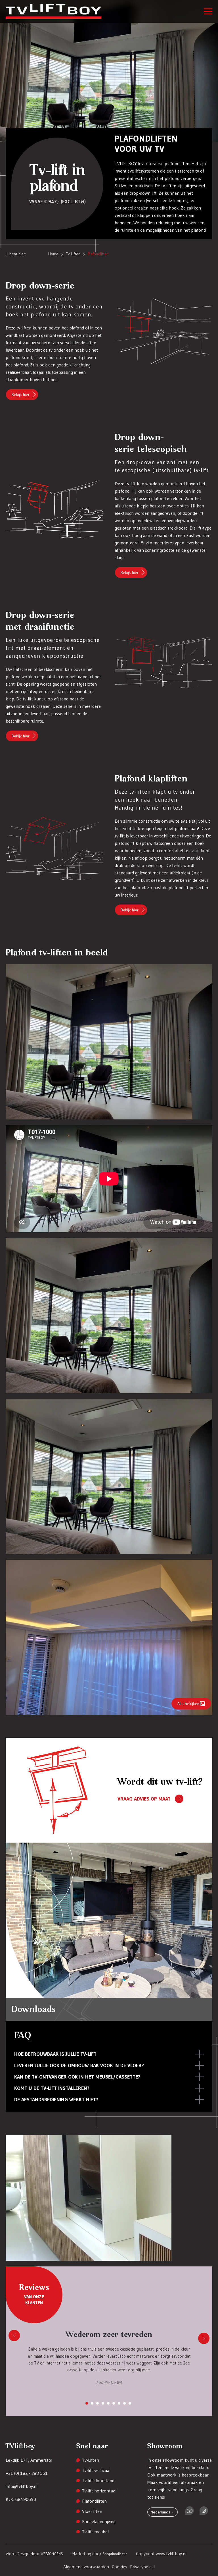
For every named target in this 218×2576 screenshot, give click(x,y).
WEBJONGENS (52, 2554)
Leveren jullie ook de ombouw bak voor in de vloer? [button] (79, 2065)
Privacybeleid (142, 2567)
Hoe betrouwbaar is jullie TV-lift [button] (55, 2054)
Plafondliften (94, 2501)
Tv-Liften (91, 2460)
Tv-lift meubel (95, 2532)
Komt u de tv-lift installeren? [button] (52, 2088)
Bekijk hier (21, 395)
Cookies (120, 2567)
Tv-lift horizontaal (99, 2491)
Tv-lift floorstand (98, 2480)
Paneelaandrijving (99, 2521)
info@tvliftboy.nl (22, 2486)
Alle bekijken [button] (188, 1704)
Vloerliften (92, 2511)
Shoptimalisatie (115, 2554)
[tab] (87, 2403)
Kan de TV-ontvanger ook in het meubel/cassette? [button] (77, 2077)
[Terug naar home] (63, 11)
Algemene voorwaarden (86, 2567)
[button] (208, 11)
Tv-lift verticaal (96, 2470)
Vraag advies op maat (144, 1799)
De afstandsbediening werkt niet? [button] (56, 2100)
